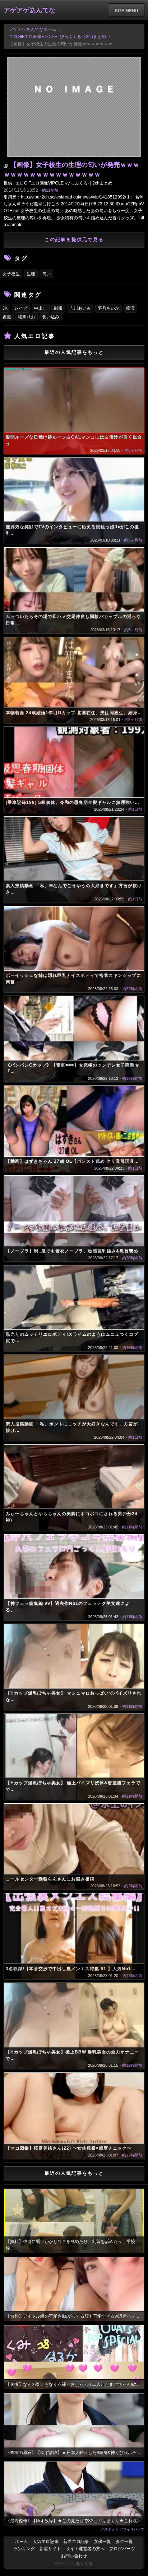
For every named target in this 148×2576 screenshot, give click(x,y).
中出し (41, 308)
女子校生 (11, 274)
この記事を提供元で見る (74, 240)
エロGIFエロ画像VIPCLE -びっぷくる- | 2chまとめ (57, 37)
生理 (31, 274)
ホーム (22, 2542)
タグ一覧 (124, 2542)
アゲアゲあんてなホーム (33, 29)
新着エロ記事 (76, 2542)
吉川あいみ (80, 308)
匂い (46, 274)
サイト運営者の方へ (85, 2549)
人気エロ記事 (46, 2542)
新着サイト (50, 2549)
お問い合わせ (74, 2556)
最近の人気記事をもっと (74, 352)
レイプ (21, 308)
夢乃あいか (108, 308)
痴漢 (130, 308)
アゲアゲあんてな (29, 10)
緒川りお (27, 317)
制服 (58, 308)
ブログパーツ (122, 2549)
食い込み (51, 317)
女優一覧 (102, 2542)
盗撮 (7, 317)
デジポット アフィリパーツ (122, 2529)
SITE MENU (127, 10)
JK (5, 308)
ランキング (24, 2549)
